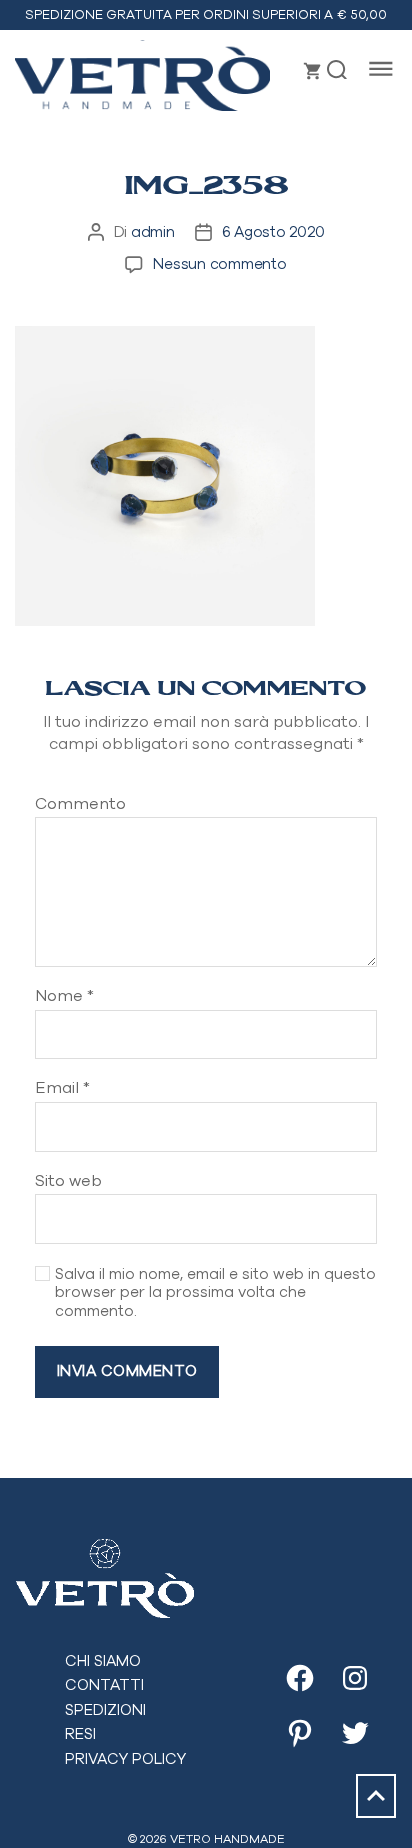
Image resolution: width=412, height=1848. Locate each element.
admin (153, 231)
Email (62, 1087)
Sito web (68, 1180)
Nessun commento (219, 263)
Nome (64, 995)
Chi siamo (103, 1660)
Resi (80, 1733)
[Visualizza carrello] (313, 71)
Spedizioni (105, 1709)
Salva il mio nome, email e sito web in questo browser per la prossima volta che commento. (215, 1292)
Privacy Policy (125, 1758)
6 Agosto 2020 (273, 231)
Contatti (104, 1684)
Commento (80, 803)
